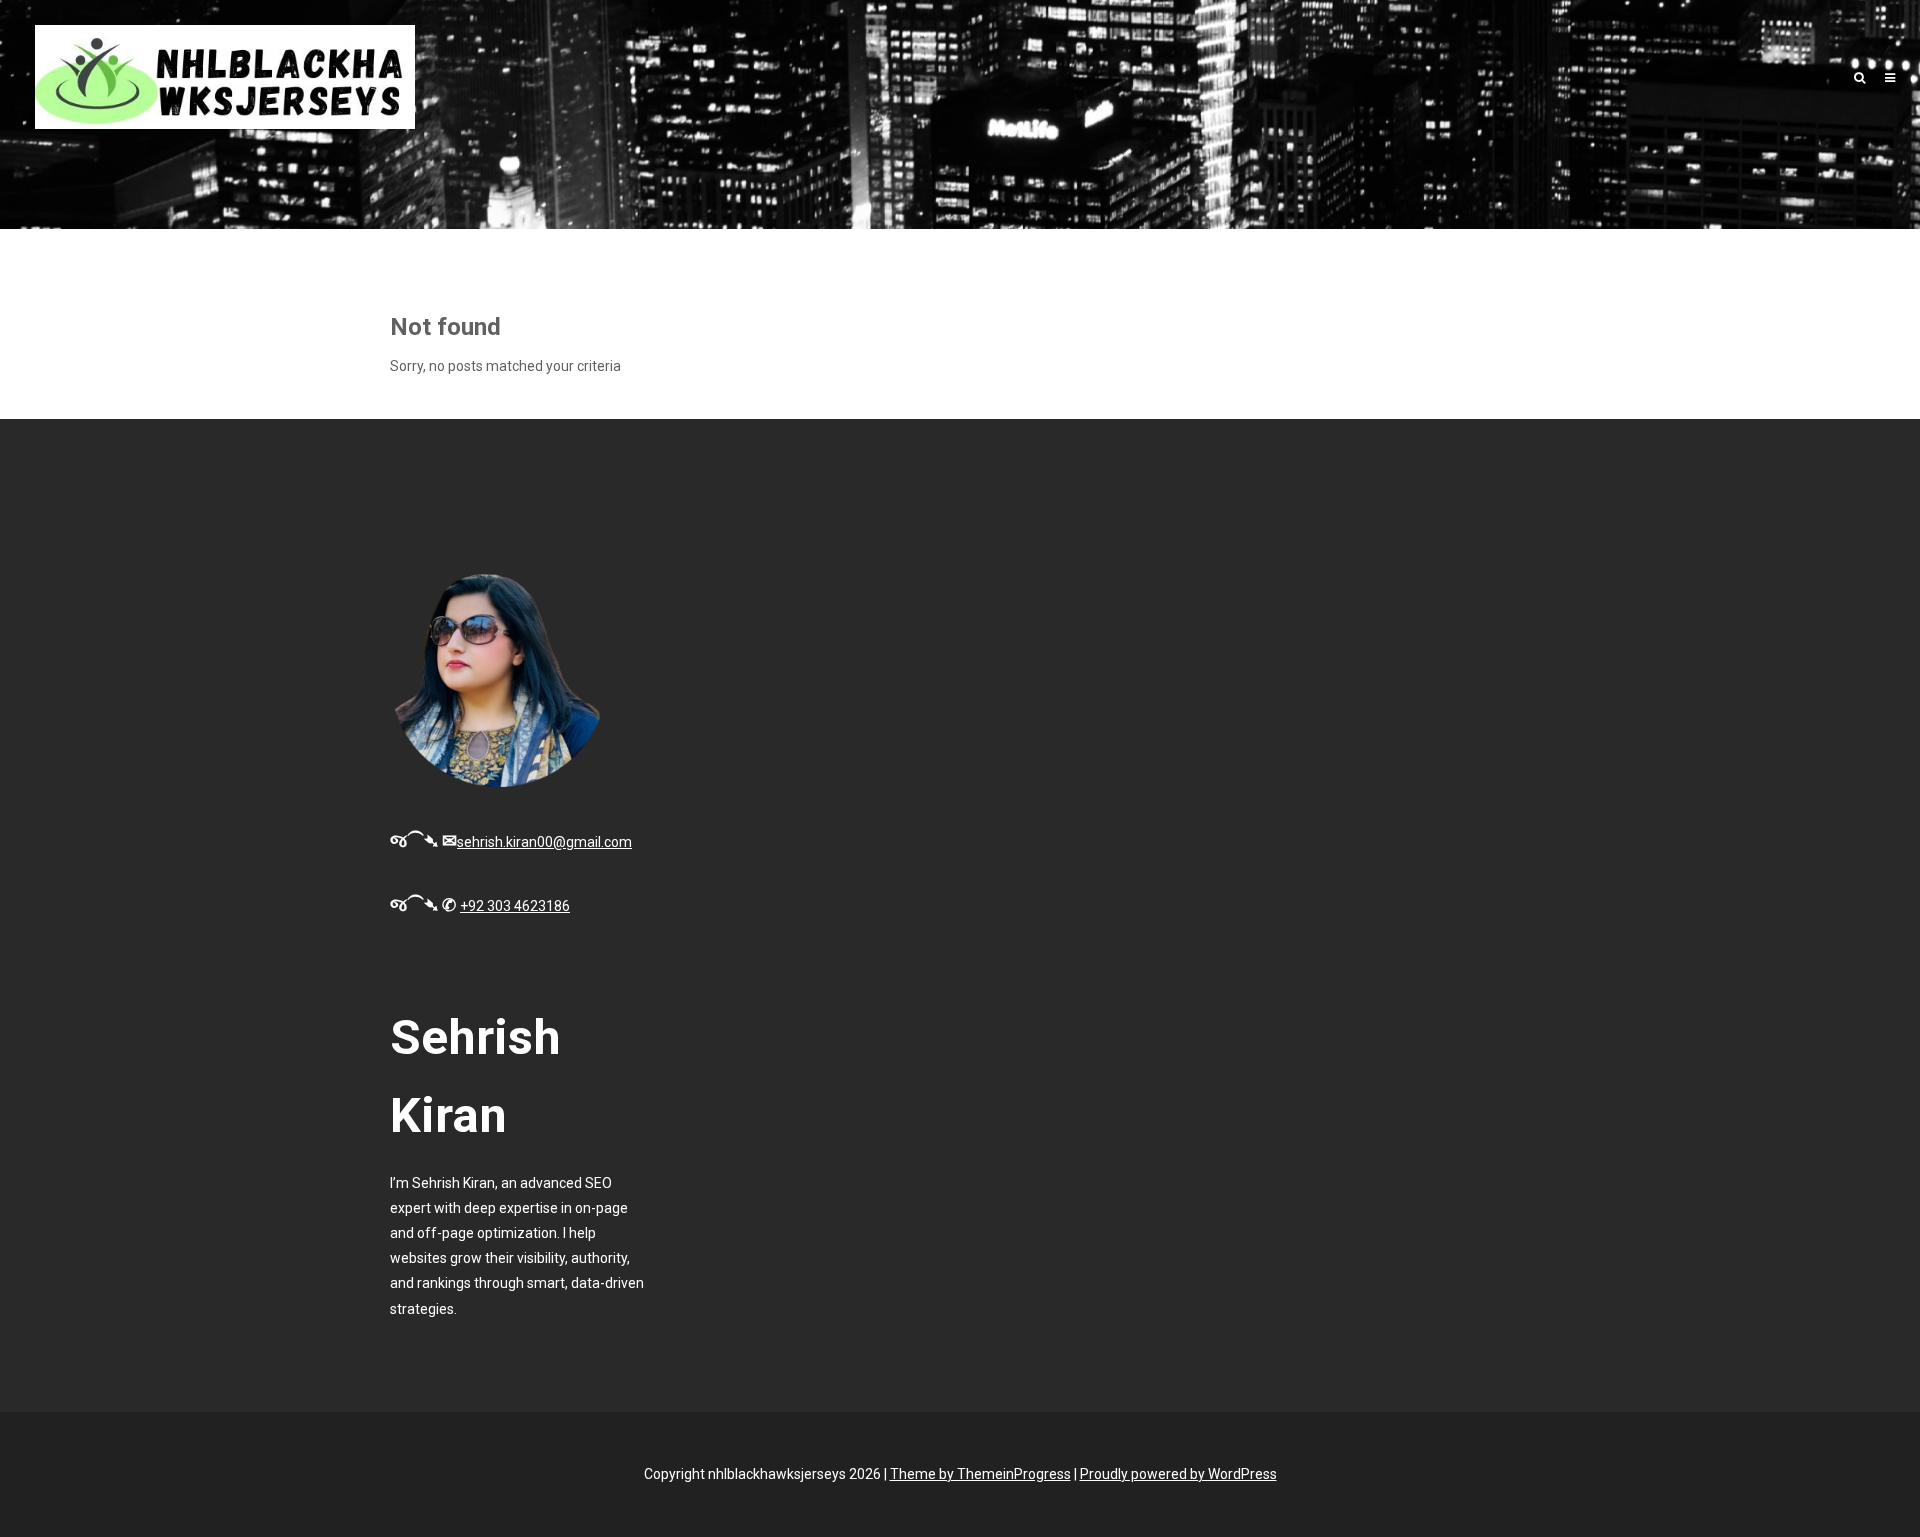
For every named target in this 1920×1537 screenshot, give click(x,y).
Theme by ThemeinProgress (980, 1474)
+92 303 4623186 (515, 906)
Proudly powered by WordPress (1178, 1474)
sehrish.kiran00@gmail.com (544, 842)
